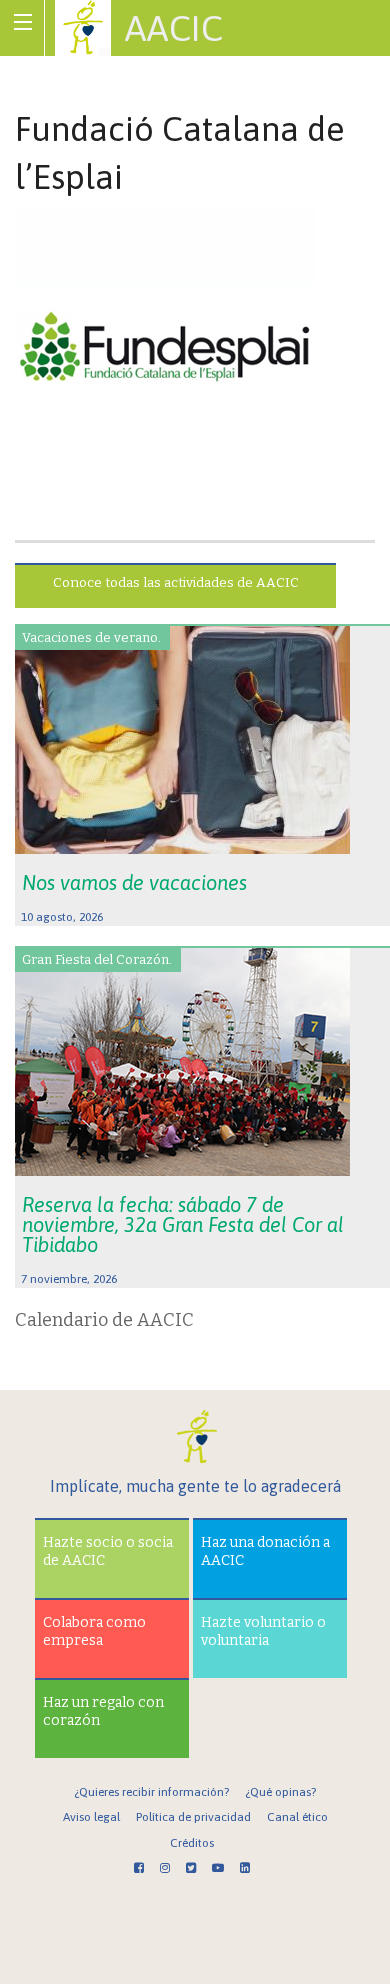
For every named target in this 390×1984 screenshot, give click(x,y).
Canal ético (297, 1817)
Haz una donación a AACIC (265, 1551)
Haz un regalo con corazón (103, 1711)
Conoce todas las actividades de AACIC (176, 582)
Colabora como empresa (94, 1631)
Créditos (192, 1843)
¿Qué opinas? (280, 1792)
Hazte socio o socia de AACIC (108, 1551)
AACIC (174, 28)
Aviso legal (91, 1817)
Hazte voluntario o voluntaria (263, 1631)
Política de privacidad (193, 1817)
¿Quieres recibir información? (151, 1792)
